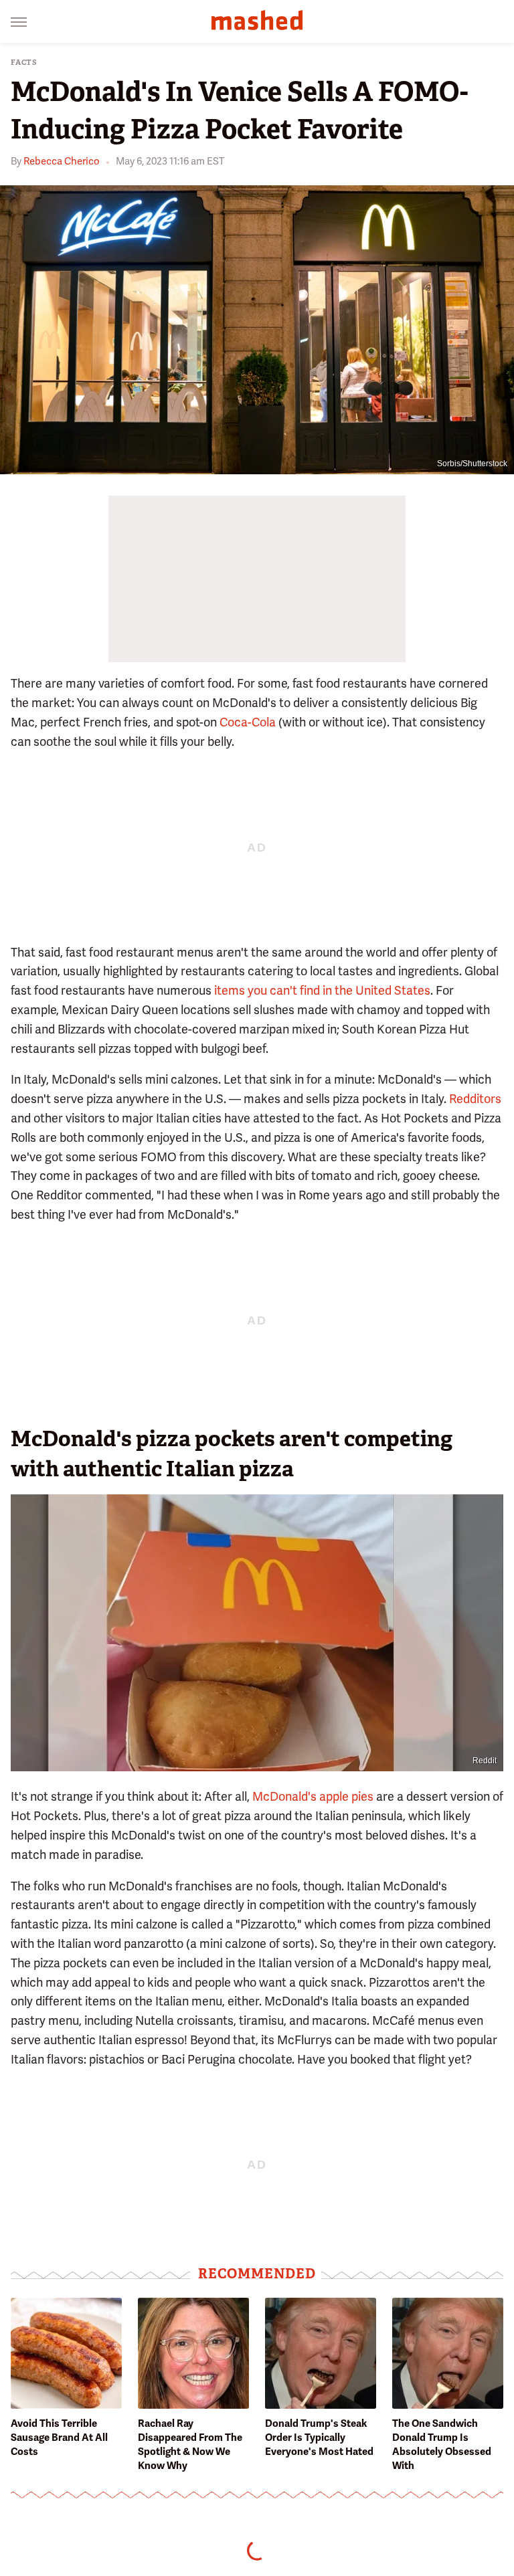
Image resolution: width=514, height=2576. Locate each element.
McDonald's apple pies (313, 1796)
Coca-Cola (248, 722)
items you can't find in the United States (322, 990)
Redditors (475, 1099)
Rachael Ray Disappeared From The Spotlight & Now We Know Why (190, 2445)
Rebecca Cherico (62, 161)
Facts (24, 63)
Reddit (485, 1761)
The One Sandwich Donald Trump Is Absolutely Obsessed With (442, 2445)
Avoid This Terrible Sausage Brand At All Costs (59, 2438)
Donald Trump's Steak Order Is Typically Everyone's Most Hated (319, 2438)
